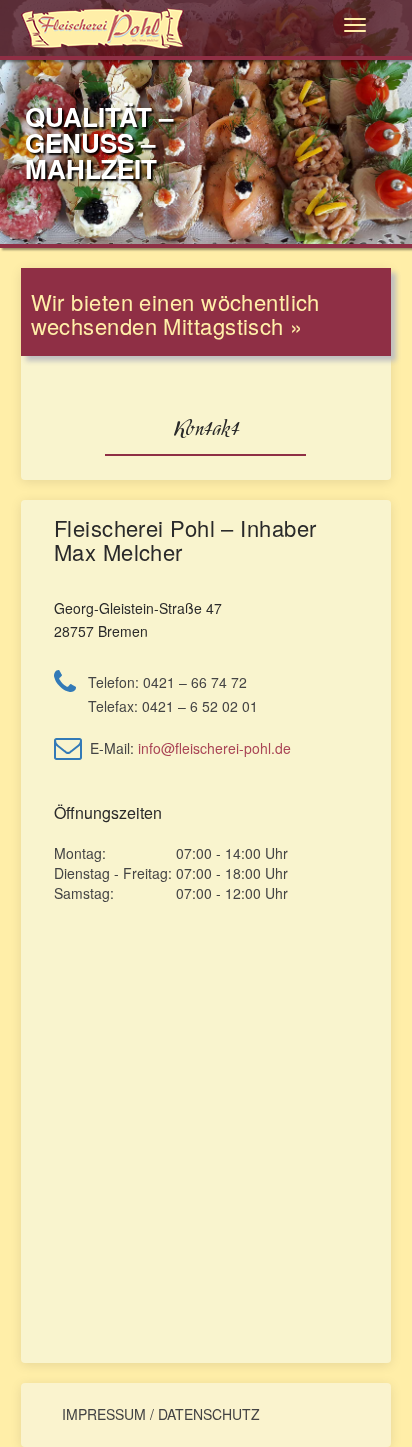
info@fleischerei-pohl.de (214, 748)
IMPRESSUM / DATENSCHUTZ (161, 1414)
